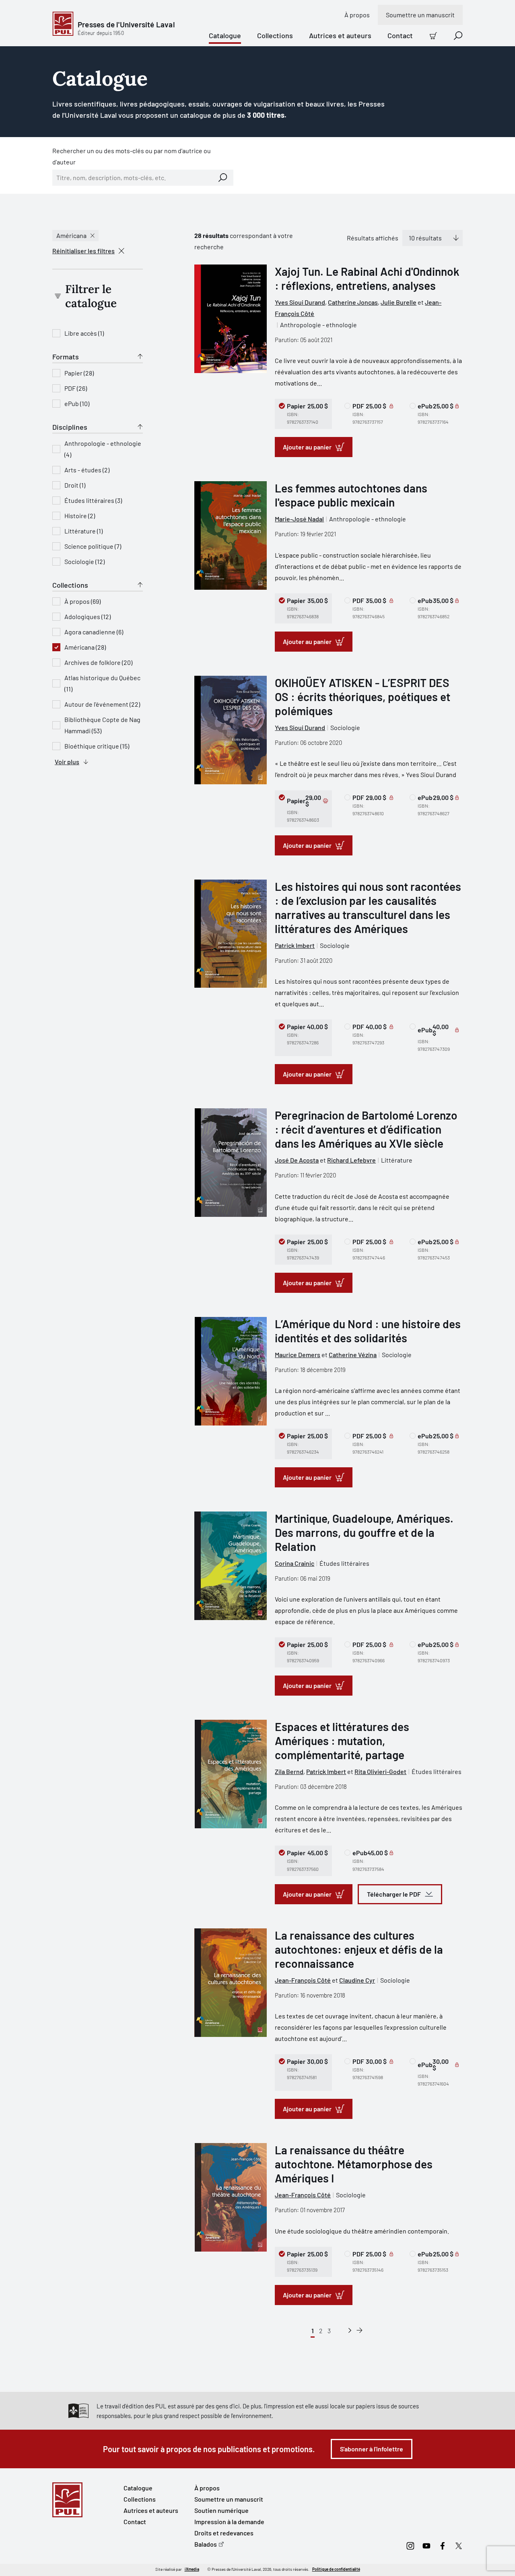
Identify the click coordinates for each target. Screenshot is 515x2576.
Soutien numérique (221, 2510)
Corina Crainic (295, 1563)
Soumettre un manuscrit (420, 15)
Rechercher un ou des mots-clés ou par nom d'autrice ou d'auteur (132, 156)
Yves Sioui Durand (300, 302)
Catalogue (225, 35)
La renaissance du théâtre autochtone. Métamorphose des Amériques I (354, 2164)
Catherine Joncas (353, 302)
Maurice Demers (298, 1355)
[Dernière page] (359, 2331)
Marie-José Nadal (299, 519)
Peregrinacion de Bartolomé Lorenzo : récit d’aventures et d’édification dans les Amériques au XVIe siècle (366, 1129)
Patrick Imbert (295, 945)
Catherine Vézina (353, 1355)
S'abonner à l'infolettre (372, 2449)
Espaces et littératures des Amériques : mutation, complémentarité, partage (342, 1741)
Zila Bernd (289, 1771)
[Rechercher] (223, 178)
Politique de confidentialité (336, 2569)
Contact (400, 35)
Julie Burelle (399, 302)
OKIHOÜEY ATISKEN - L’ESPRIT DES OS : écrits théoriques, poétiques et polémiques (363, 697)
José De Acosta (297, 1160)
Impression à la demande (229, 2522)
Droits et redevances (224, 2533)
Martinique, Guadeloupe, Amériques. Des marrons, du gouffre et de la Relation (364, 1532)
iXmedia (192, 2569)
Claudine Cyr (357, 1980)
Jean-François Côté (303, 1980)
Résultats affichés (373, 238)
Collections (275, 35)
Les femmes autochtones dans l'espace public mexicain (351, 495)
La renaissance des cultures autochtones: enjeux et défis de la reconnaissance (359, 1949)
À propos (357, 15)
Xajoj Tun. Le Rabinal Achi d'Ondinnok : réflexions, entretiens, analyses (367, 278)
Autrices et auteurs (340, 35)
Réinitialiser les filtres (83, 251)
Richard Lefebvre (351, 1160)
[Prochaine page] (350, 2331)
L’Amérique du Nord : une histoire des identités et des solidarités (368, 1331)
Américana (71, 235)
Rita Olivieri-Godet (380, 1771)
